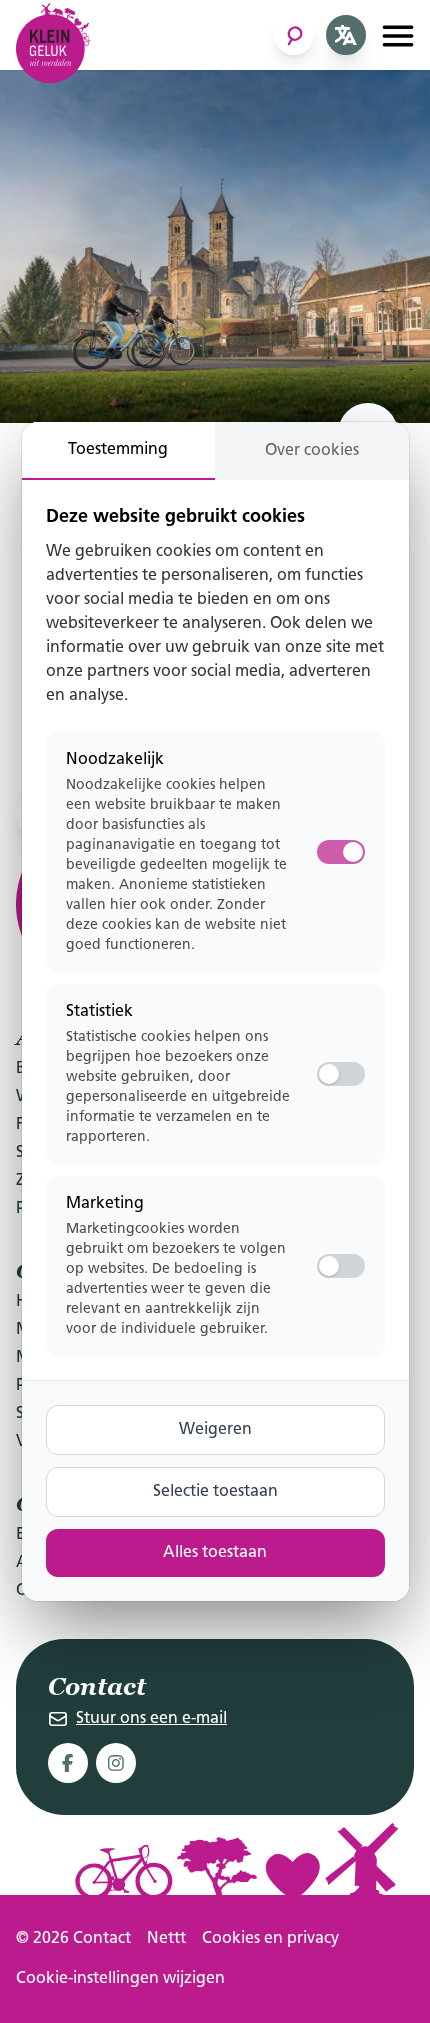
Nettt (166, 1939)
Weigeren (215, 1430)
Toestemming (118, 450)
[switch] (341, 1074)
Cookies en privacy (270, 1939)
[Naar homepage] (53, 43)
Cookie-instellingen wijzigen (120, 1979)
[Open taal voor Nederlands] (346, 35)
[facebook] (68, 1763)
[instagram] (116, 1763)
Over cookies (312, 451)
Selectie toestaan (215, 1492)
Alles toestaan (215, 1553)
